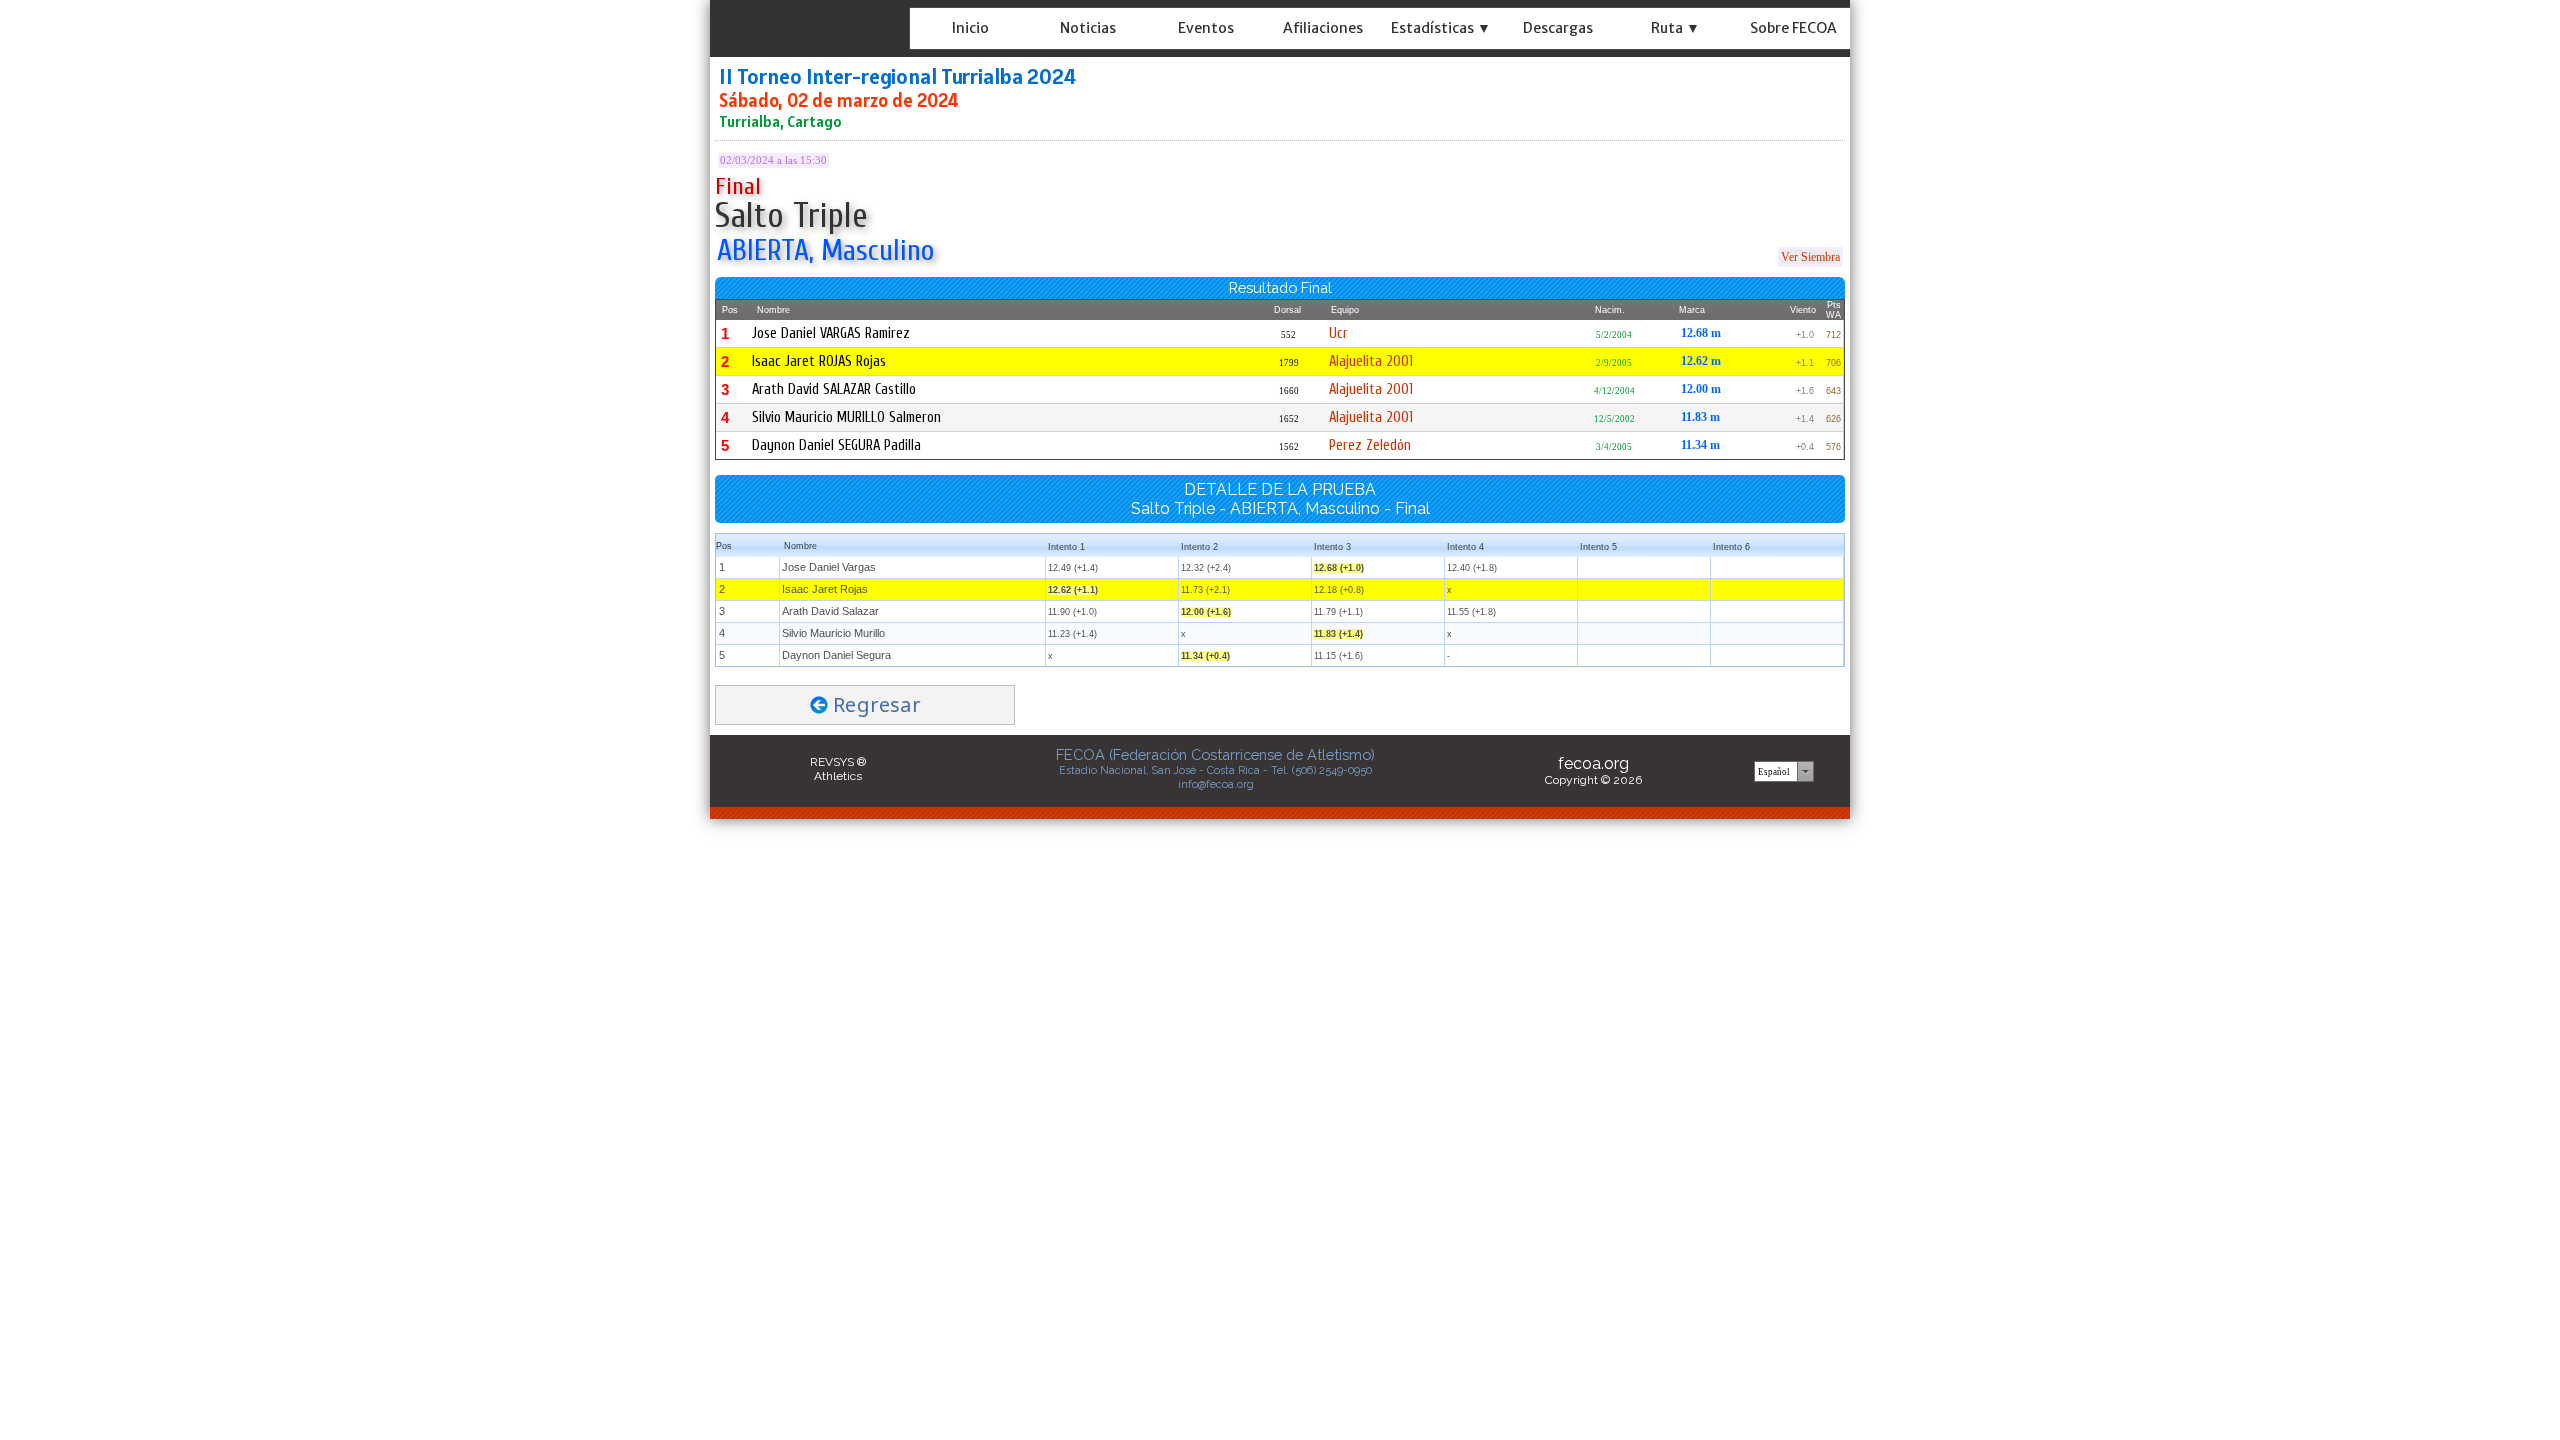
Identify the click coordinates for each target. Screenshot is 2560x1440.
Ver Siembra (1810, 257)
